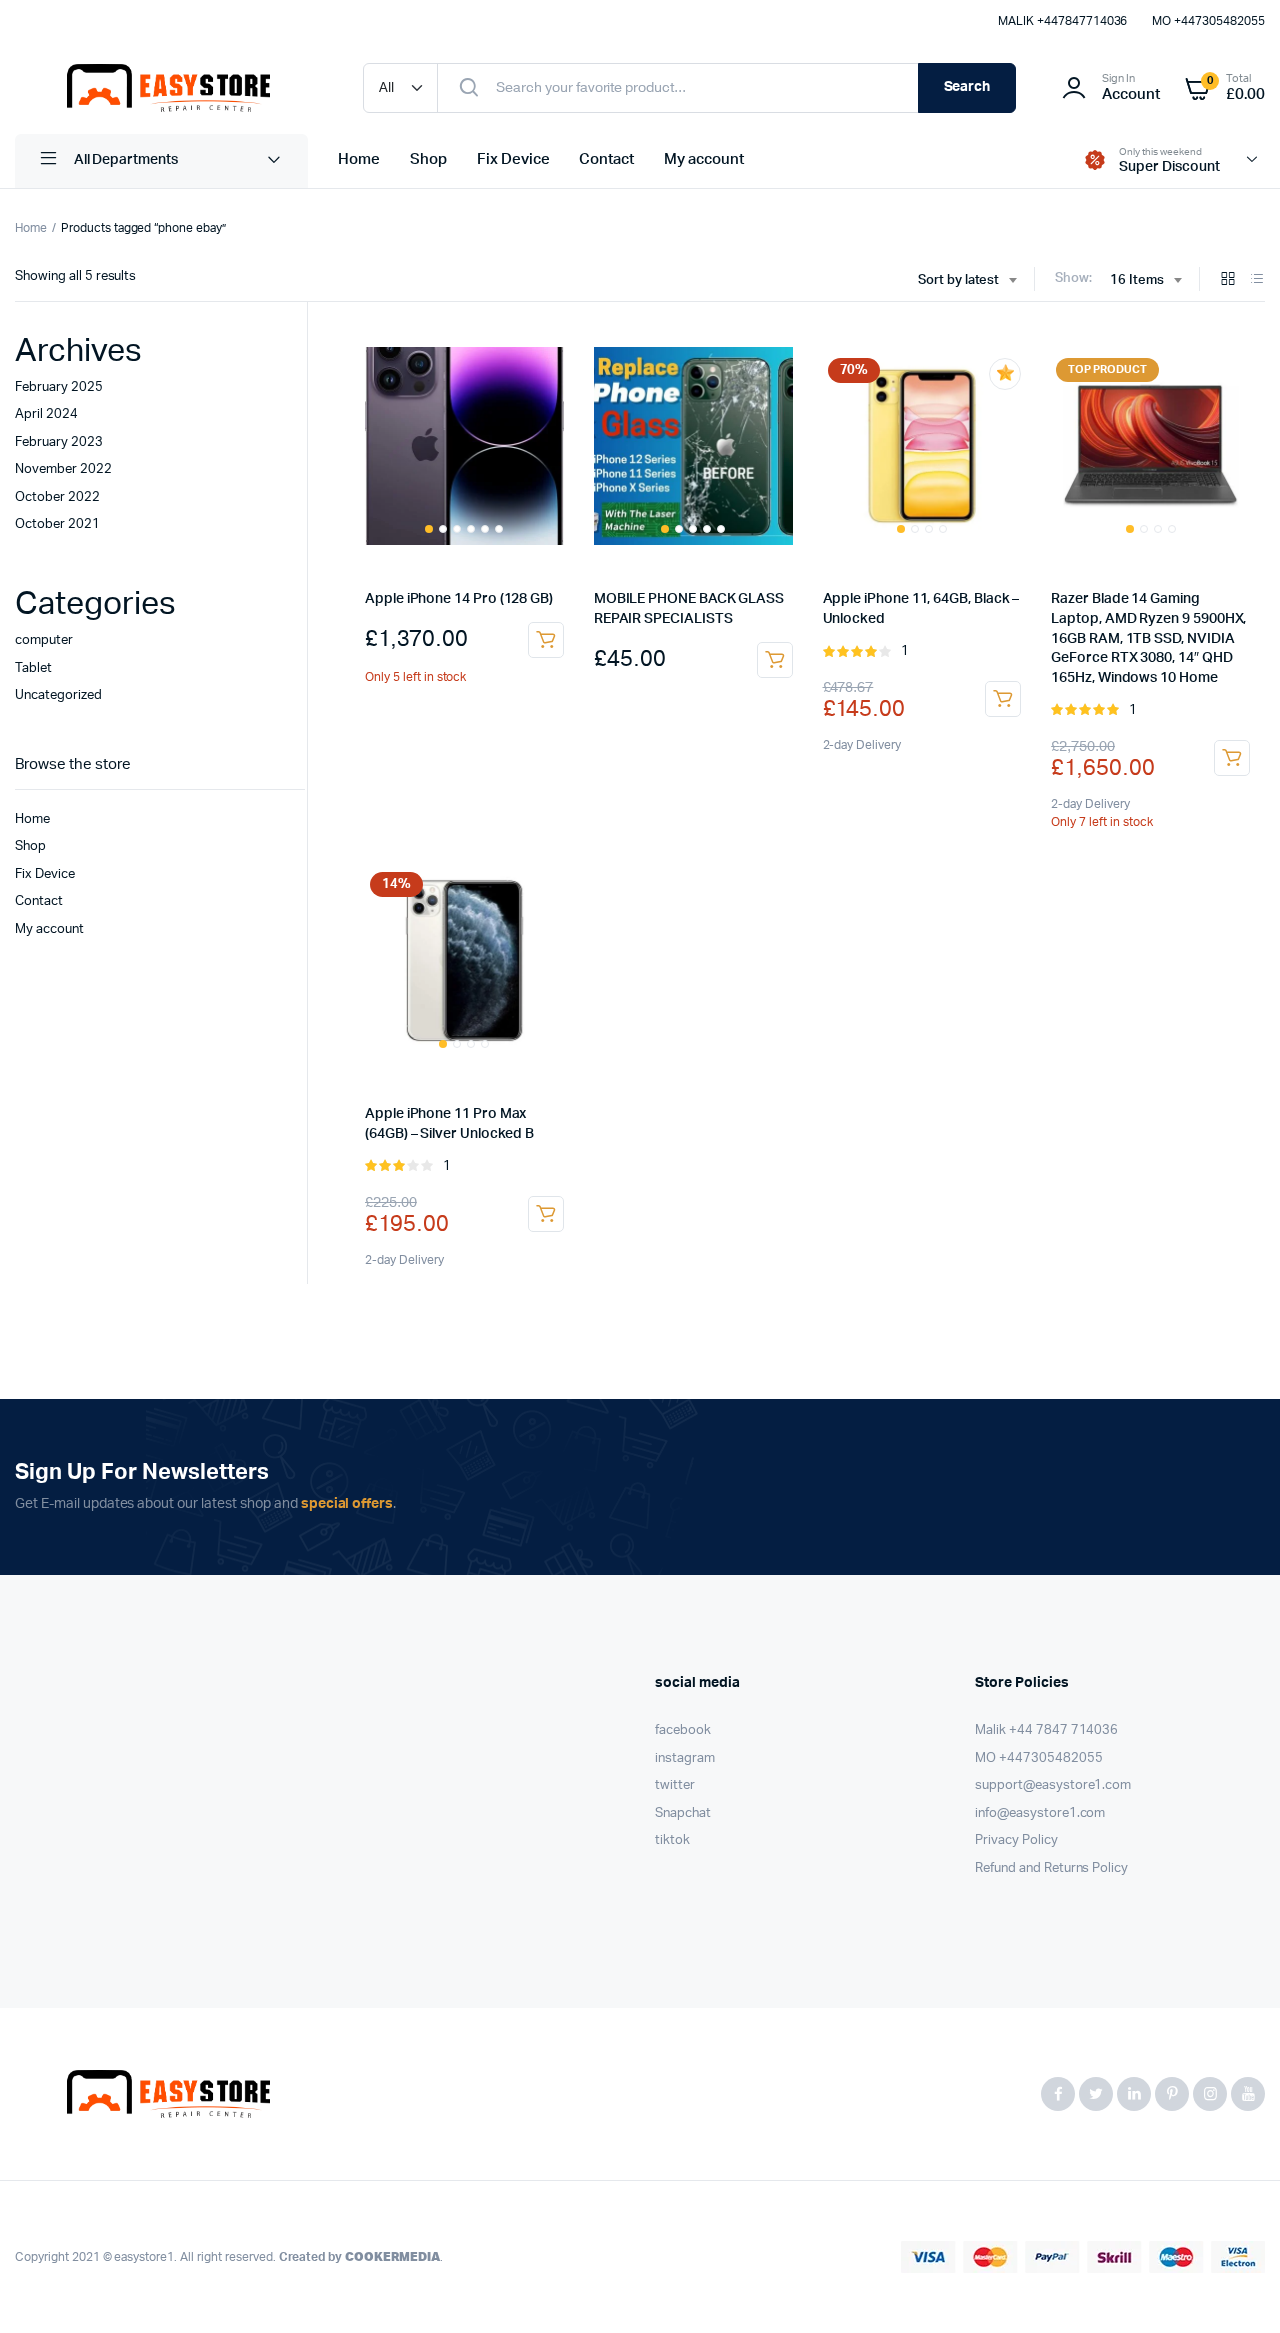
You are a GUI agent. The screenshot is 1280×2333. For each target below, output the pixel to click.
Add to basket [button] (546, 640)
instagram (685, 1758)
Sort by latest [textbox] (959, 280)
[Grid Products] (1228, 280)
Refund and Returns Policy (1051, 1868)
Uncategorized (58, 695)
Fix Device (513, 159)
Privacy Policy (1016, 1840)
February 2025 (59, 387)
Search (967, 87)
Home (359, 159)
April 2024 (46, 414)
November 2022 (63, 469)
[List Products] (1257, 280)
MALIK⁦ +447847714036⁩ (1062, 21)
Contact (606, 159)
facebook (683, 1730)
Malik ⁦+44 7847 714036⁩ (1046, 1730)
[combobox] (967, 281)
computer (44, 640)
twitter (675, 1785)
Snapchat (683, 1813)
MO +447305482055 (1208, 21)
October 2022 (57, 497)
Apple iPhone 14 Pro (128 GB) (459, 599)
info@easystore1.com (1040, 1813)
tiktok (672, 1840)
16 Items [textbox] (1137, 280)
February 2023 (59, 442)
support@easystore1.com (1053, 1785)
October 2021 (57, 524)
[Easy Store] (169, 88)
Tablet (33, 668)
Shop (428, 159)
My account (704, 159)
